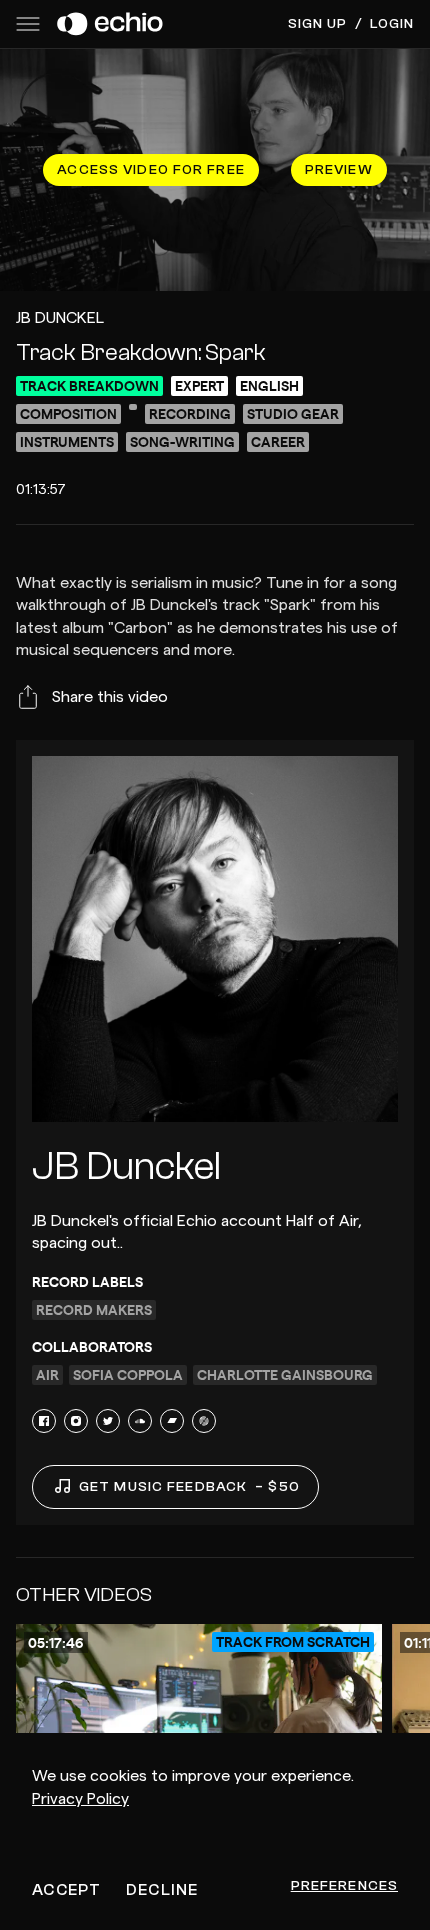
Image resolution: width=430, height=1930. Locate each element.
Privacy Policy (80, 1799)
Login (392, 24)
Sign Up (318, 24)
